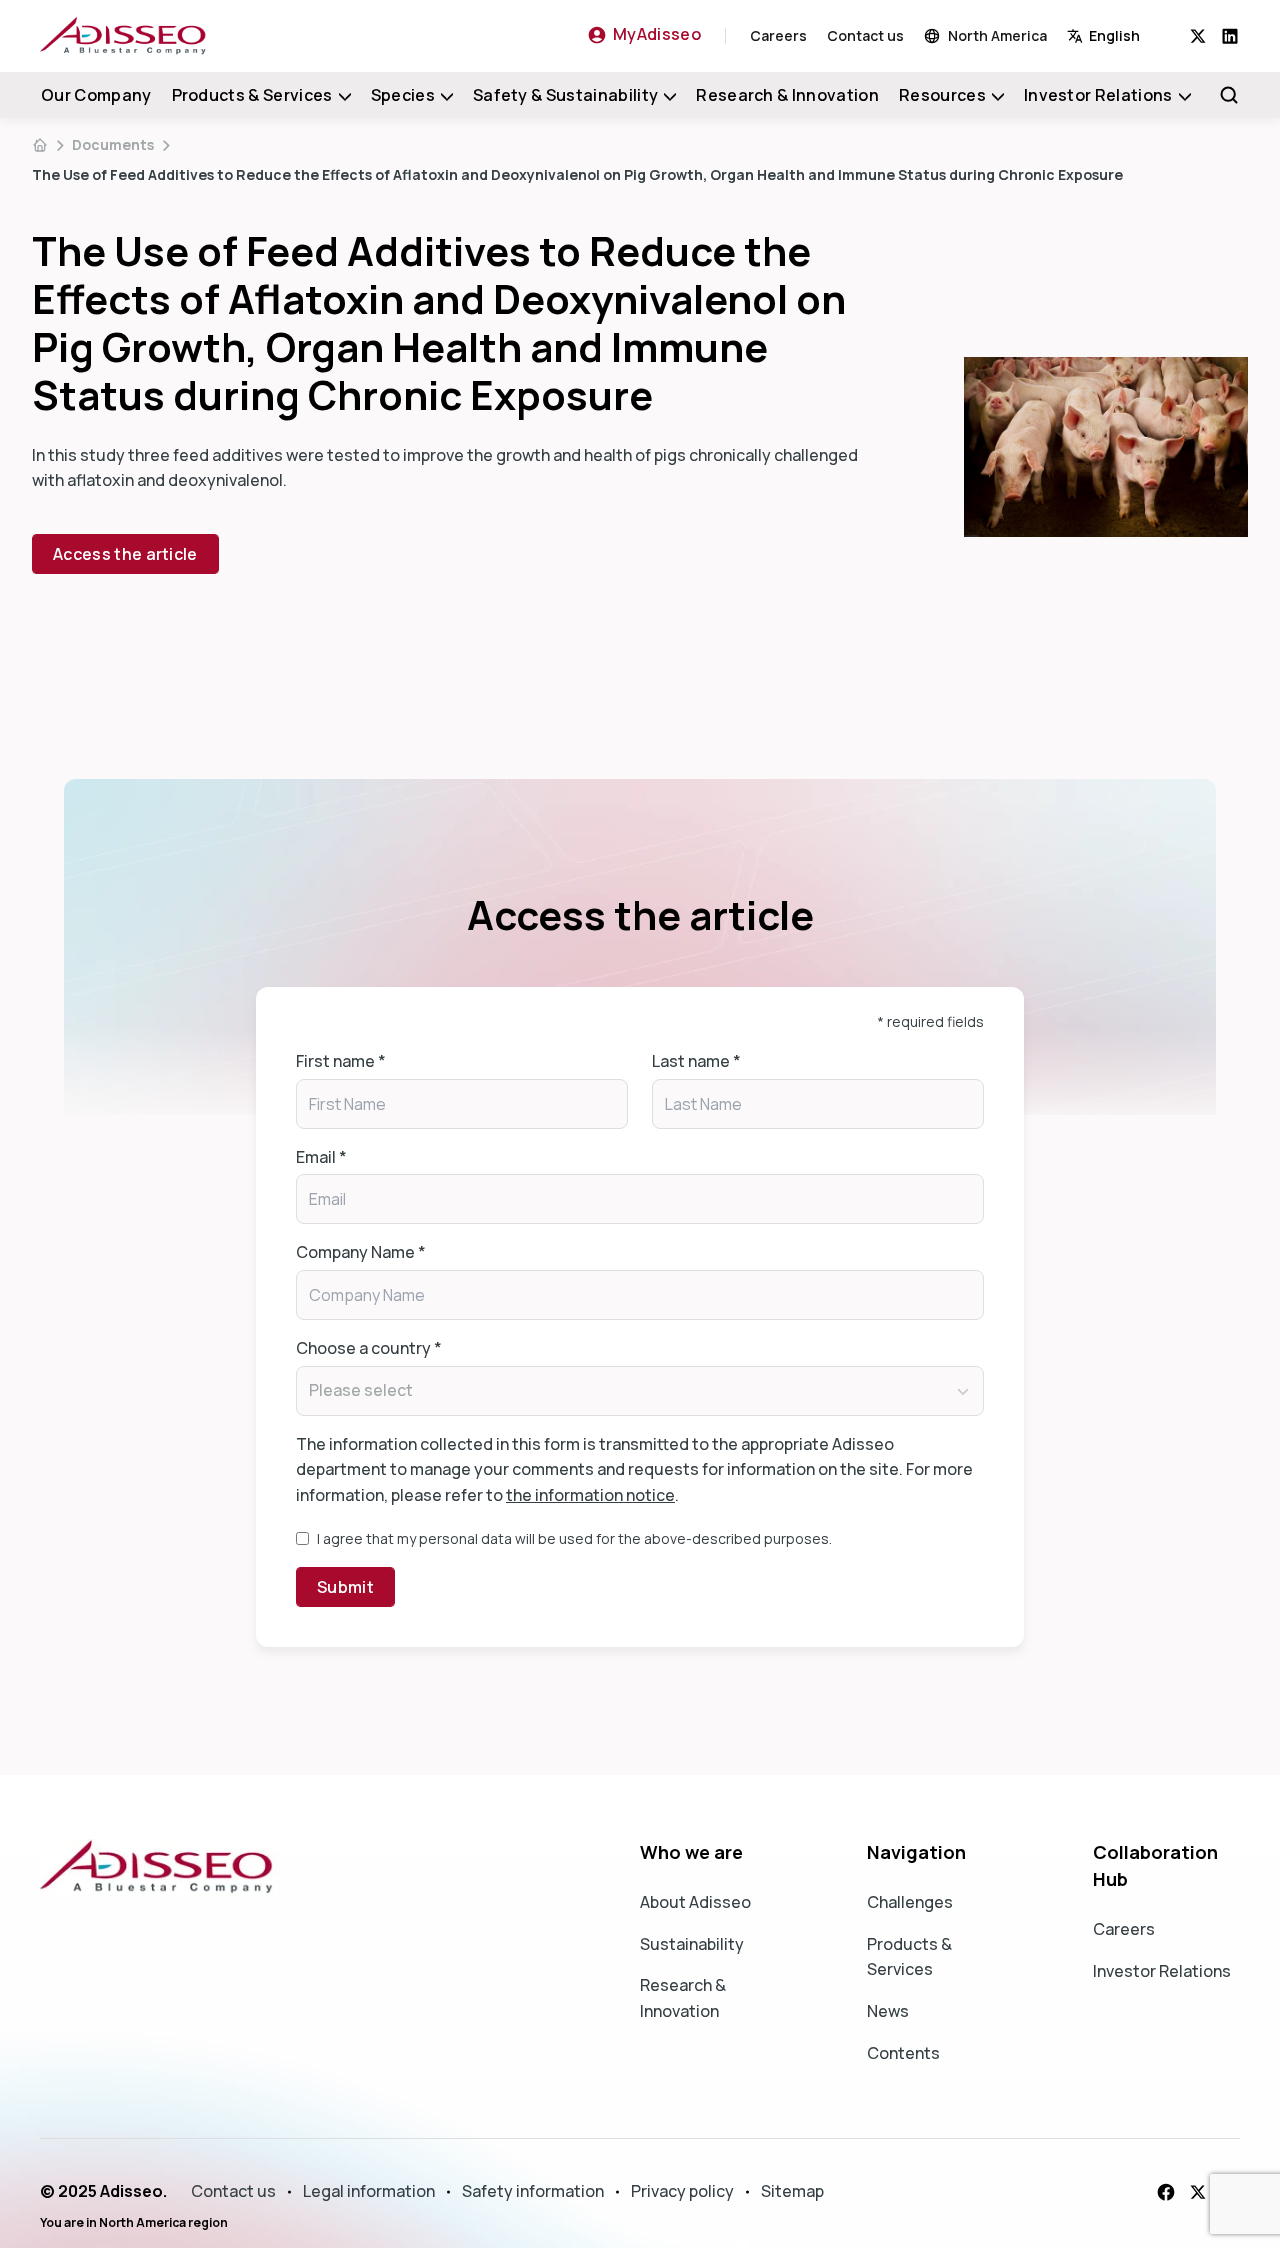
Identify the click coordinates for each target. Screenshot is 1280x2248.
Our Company (96, 95)
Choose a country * (369, 1348)
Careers (778, 35)
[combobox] (1128, 35)
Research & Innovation (787, 95)
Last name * (696, 1061)
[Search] (1229, 95)
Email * (321, 1157)
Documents (113, 144)
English (1114, 35)
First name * (341, 1061)
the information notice (590, 1495)
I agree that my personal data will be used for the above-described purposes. (574, 1538)
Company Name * (361, 1252)
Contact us (865, 35)
